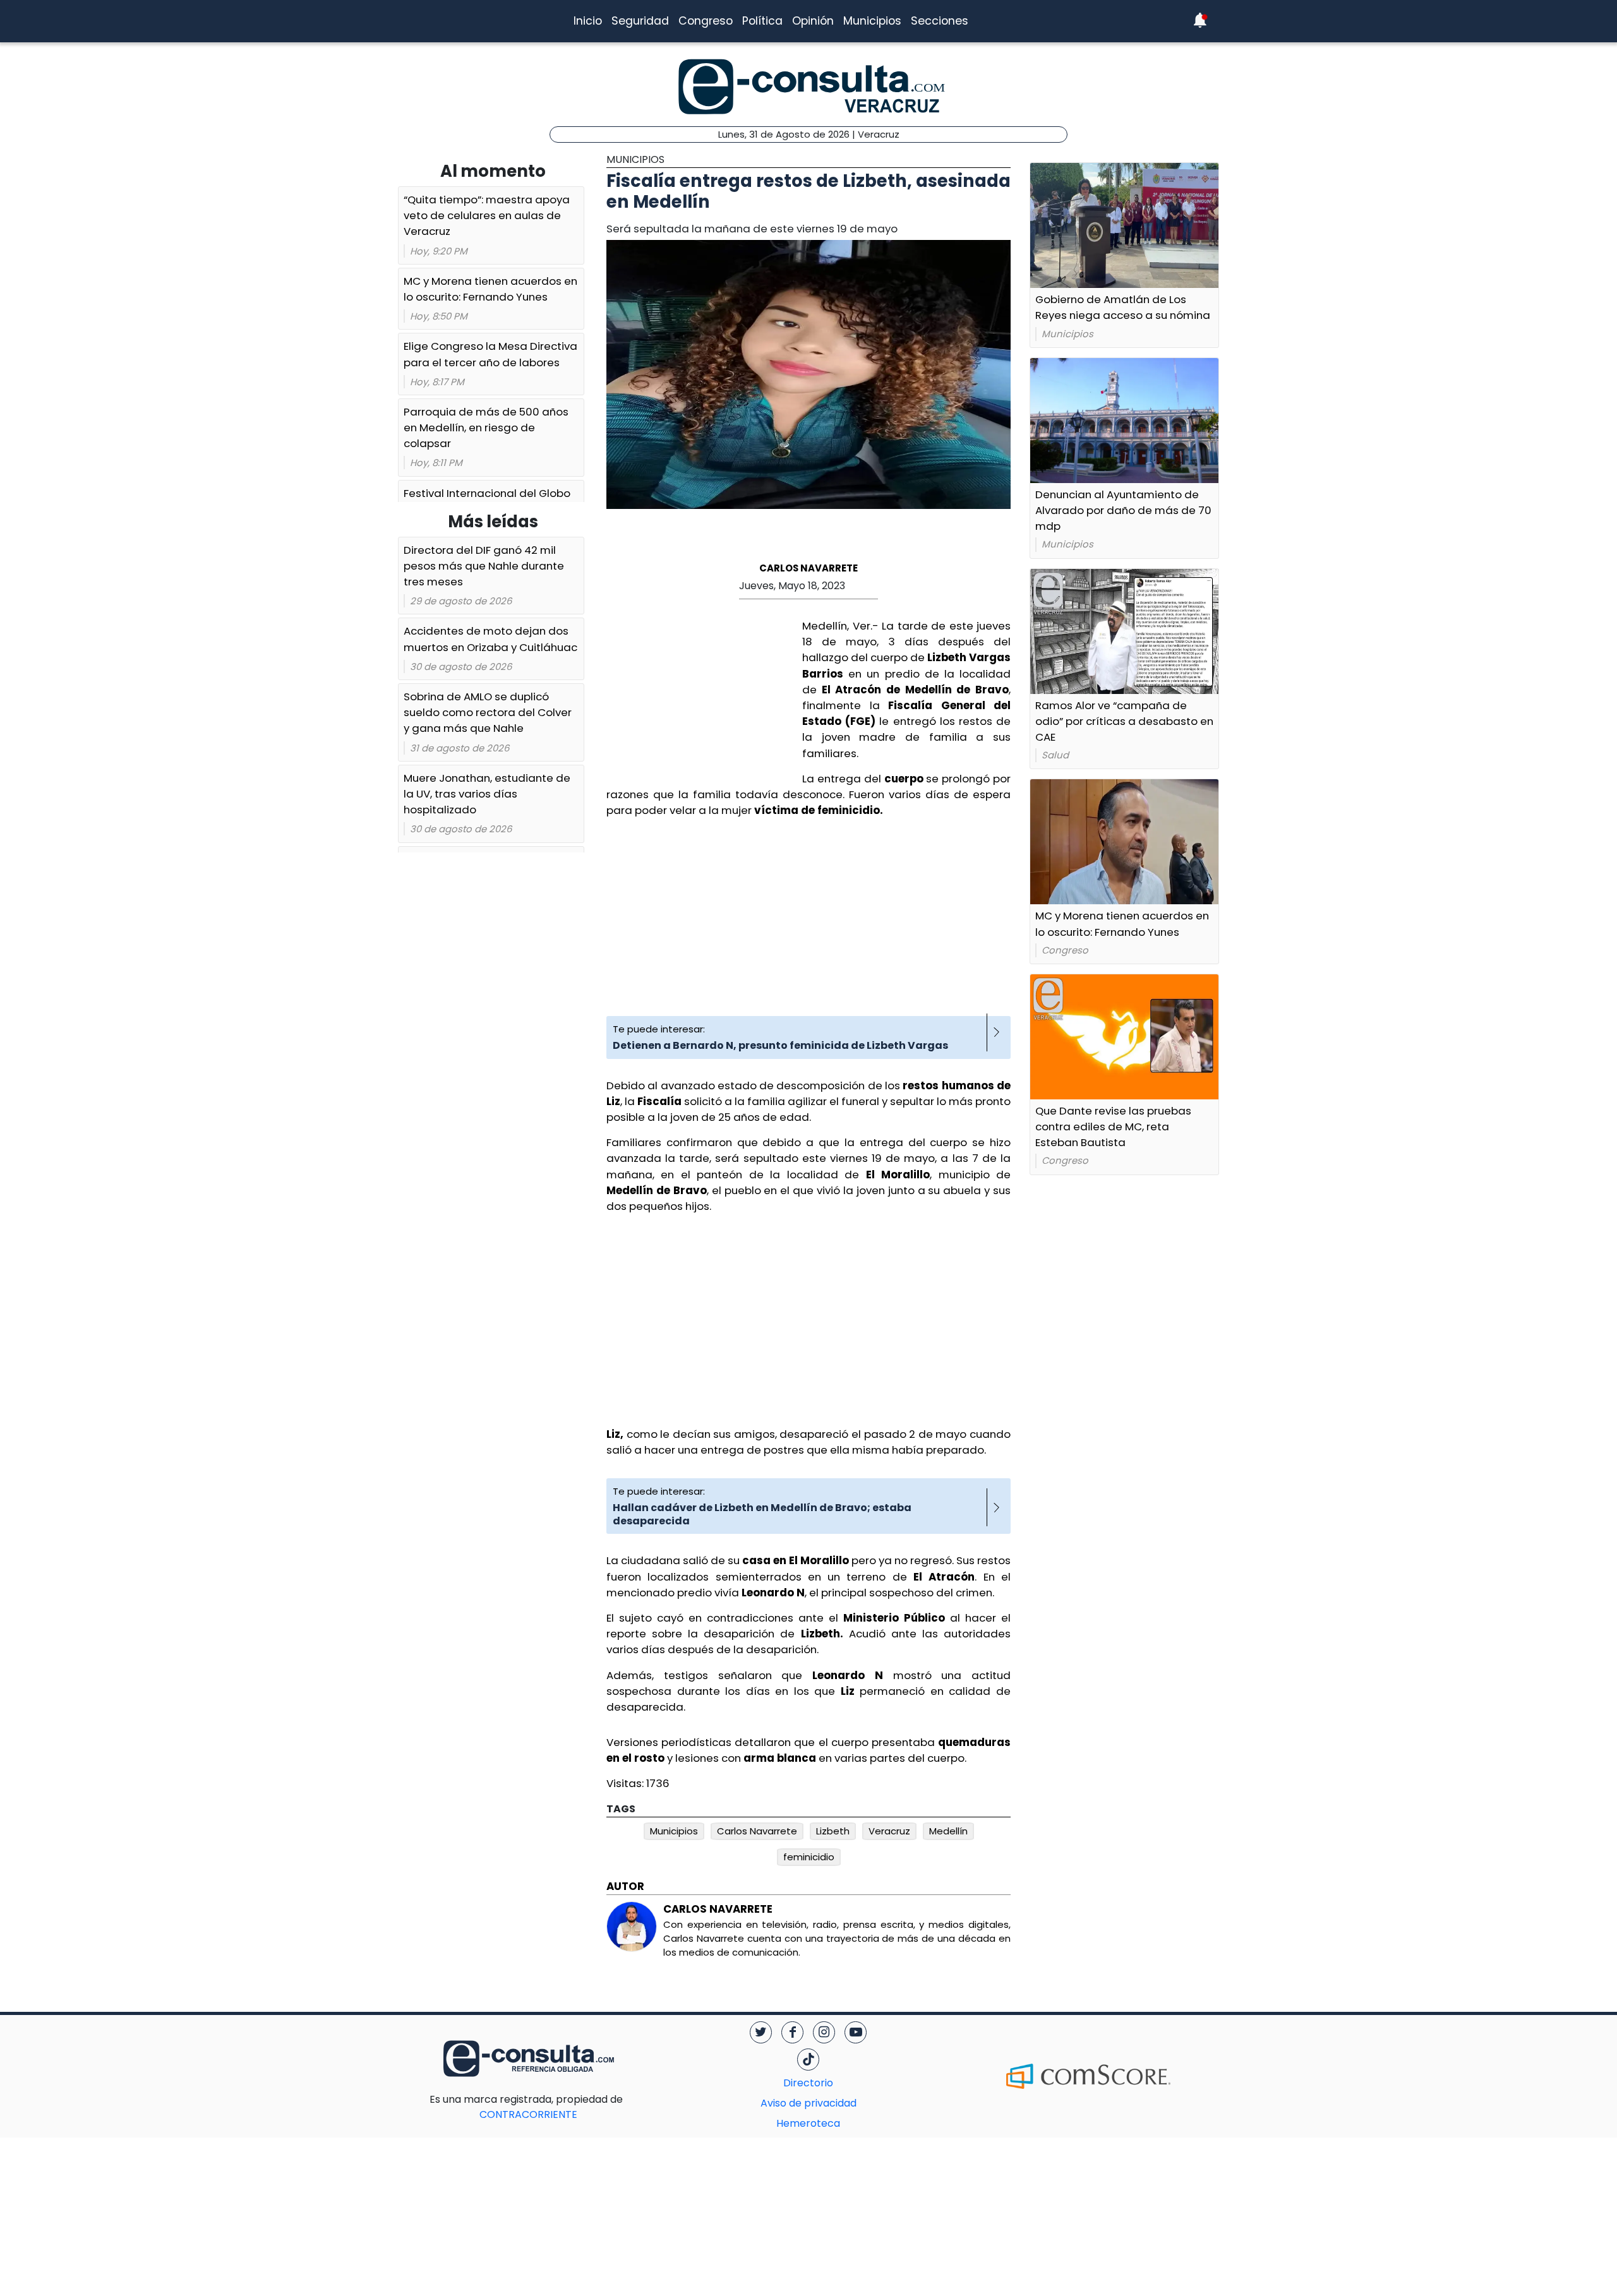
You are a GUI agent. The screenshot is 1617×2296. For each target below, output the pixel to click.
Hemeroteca (808, 2123)
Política (762, 21)
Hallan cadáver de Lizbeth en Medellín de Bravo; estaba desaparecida (762, 1514)
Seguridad (640, 21)
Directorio (808, 2083)
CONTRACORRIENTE (554, 2107)
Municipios (872, 21)
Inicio (588, 21)
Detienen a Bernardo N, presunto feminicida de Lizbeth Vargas (780, 1045)
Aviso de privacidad (808, 2103)
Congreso (706, 21)
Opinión (813, 21)
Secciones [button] (940, 21)
